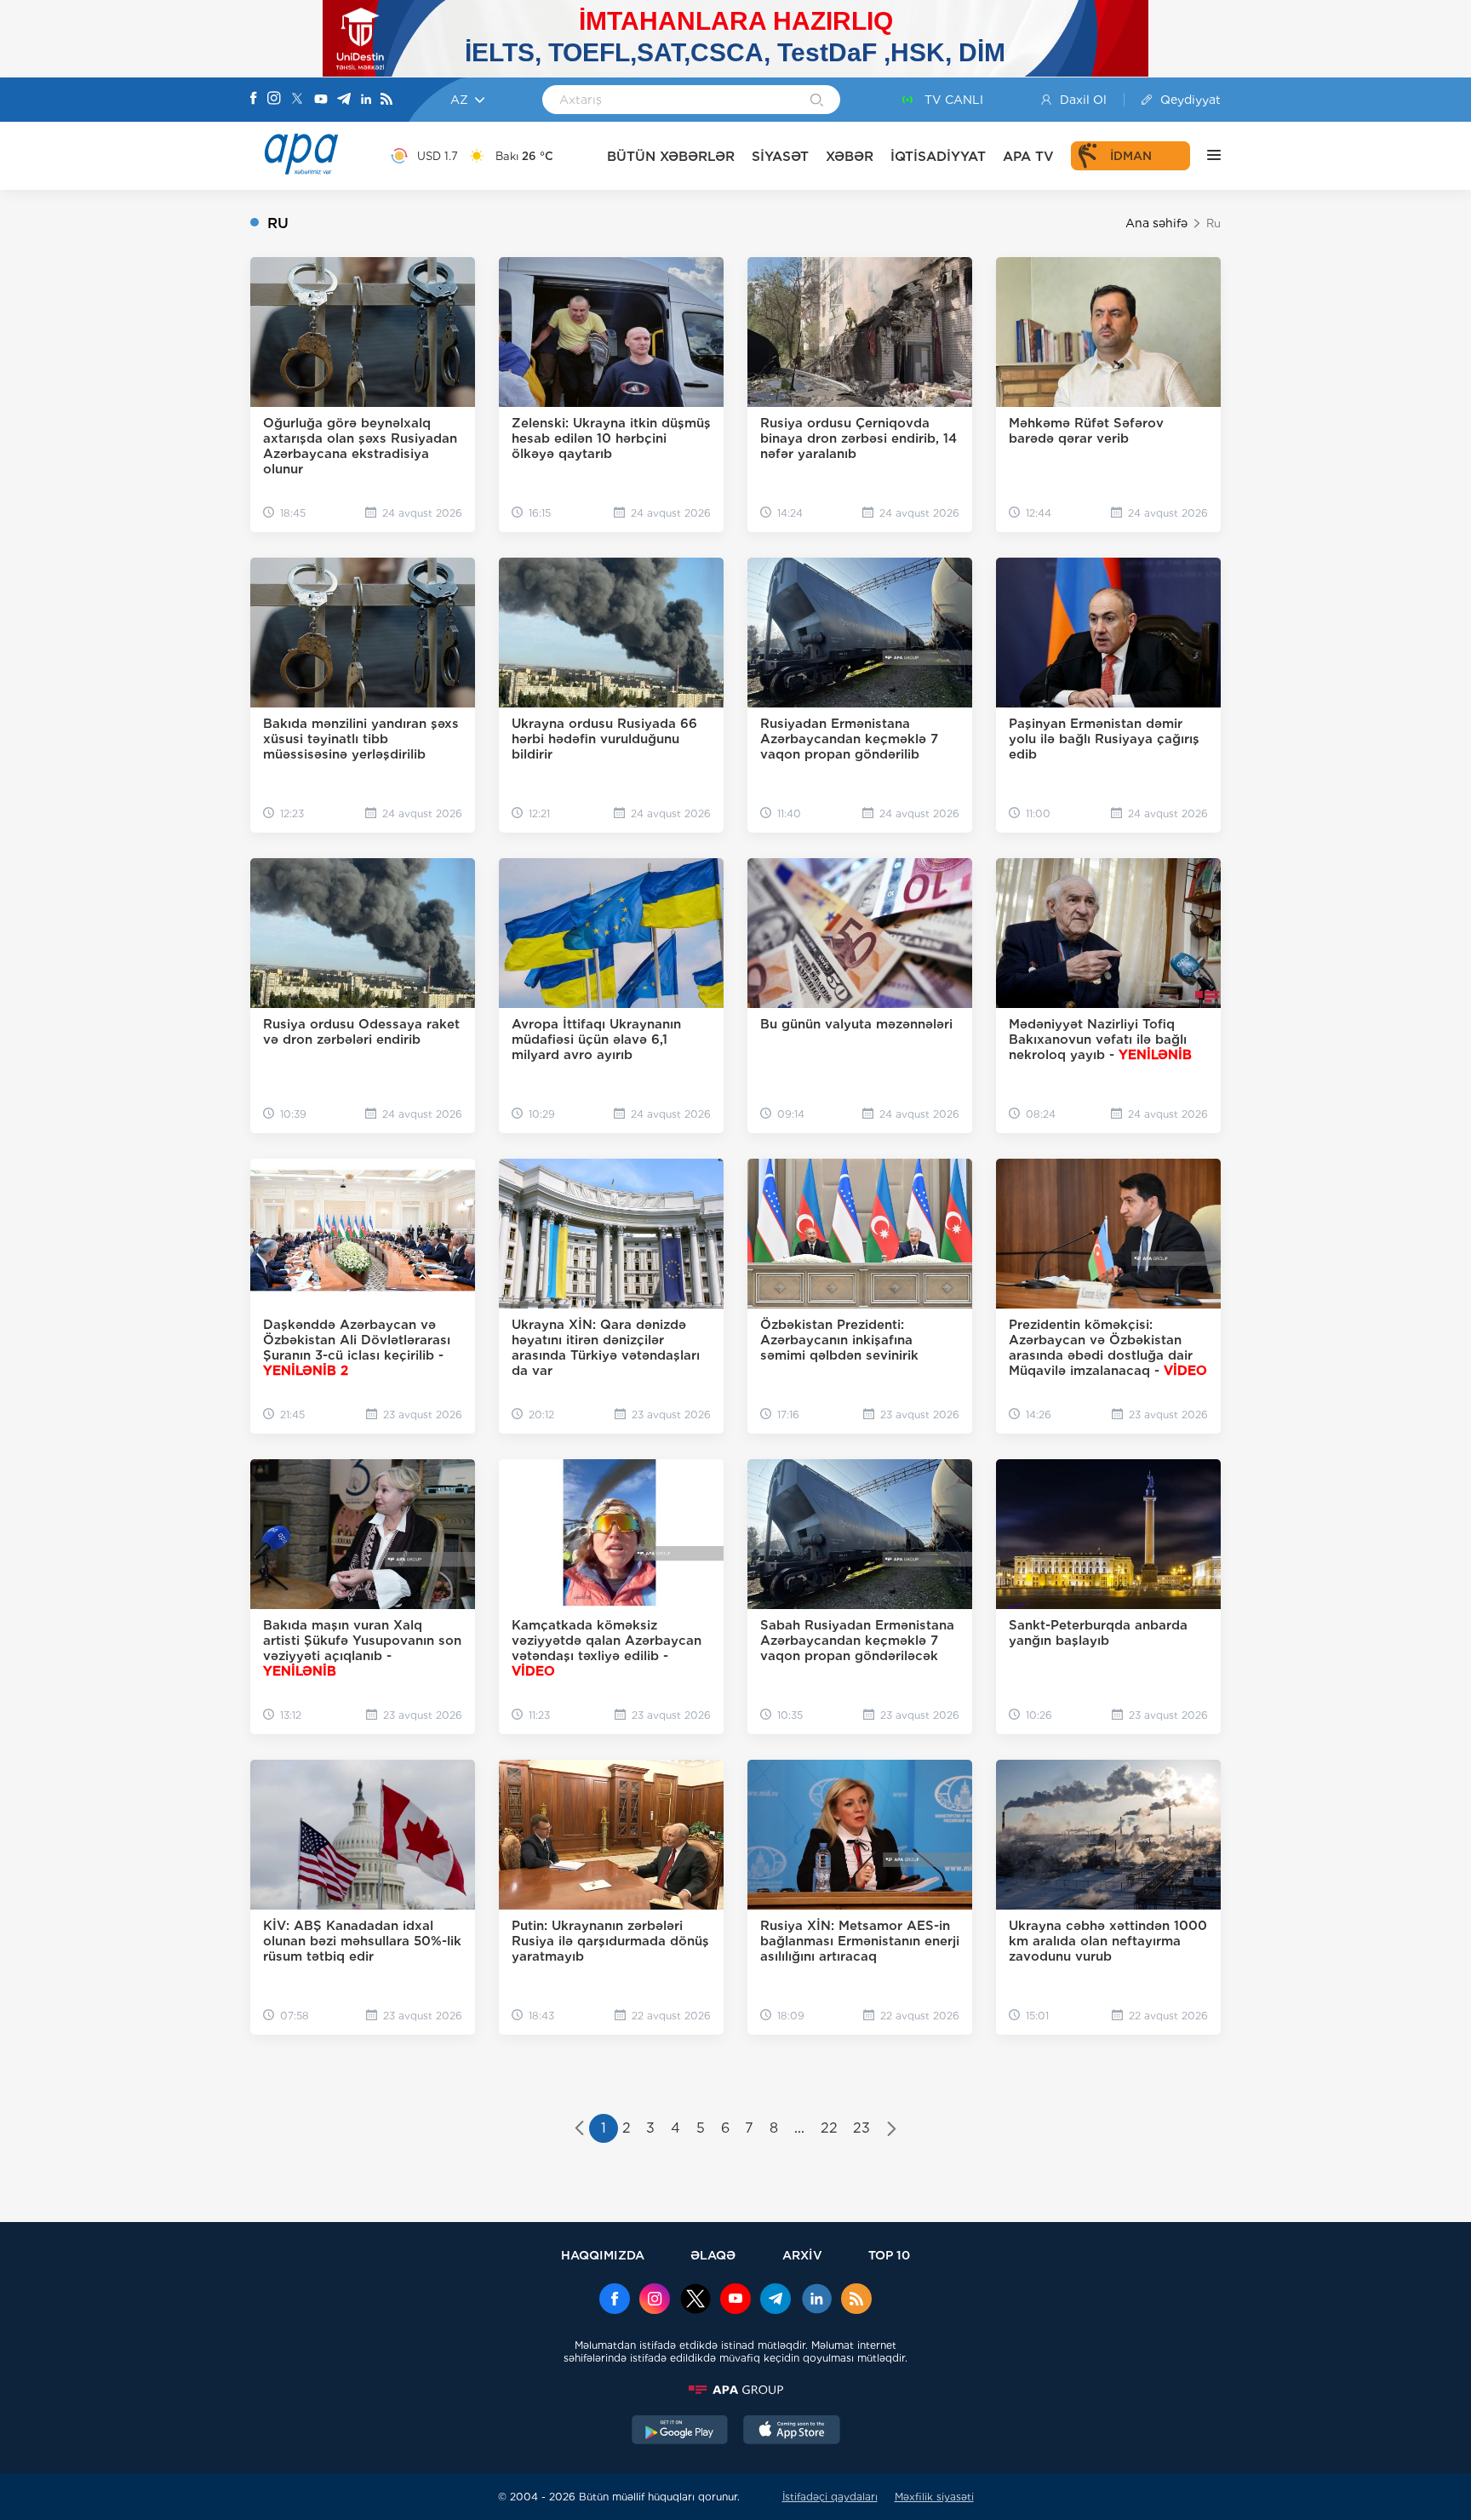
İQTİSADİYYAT (938, 156)
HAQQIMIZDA (603, 2255)
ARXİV (802, 2255)
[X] (297, 100)
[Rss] (386, 100)
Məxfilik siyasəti (934, 2497)
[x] (695, 2300)
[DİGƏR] (1205, 156)
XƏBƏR (850, 156)
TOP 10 (889, 2255)
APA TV (1028, 156)
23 (861, 2128)
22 (829, 2128)
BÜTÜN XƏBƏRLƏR (671, 156)
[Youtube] (321, 100)
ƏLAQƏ (713, 2255)
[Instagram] (274, 100)
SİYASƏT (780, 156)
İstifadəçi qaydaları (830, 2497)
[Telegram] (344, 100)
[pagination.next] (892, 2130)
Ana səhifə (1156, 223)
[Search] (817, 101)
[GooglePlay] (680, 2431)
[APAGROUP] (735, 2390)
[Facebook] (254, 100)
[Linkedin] (366, 100)
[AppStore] (792, 2431)
